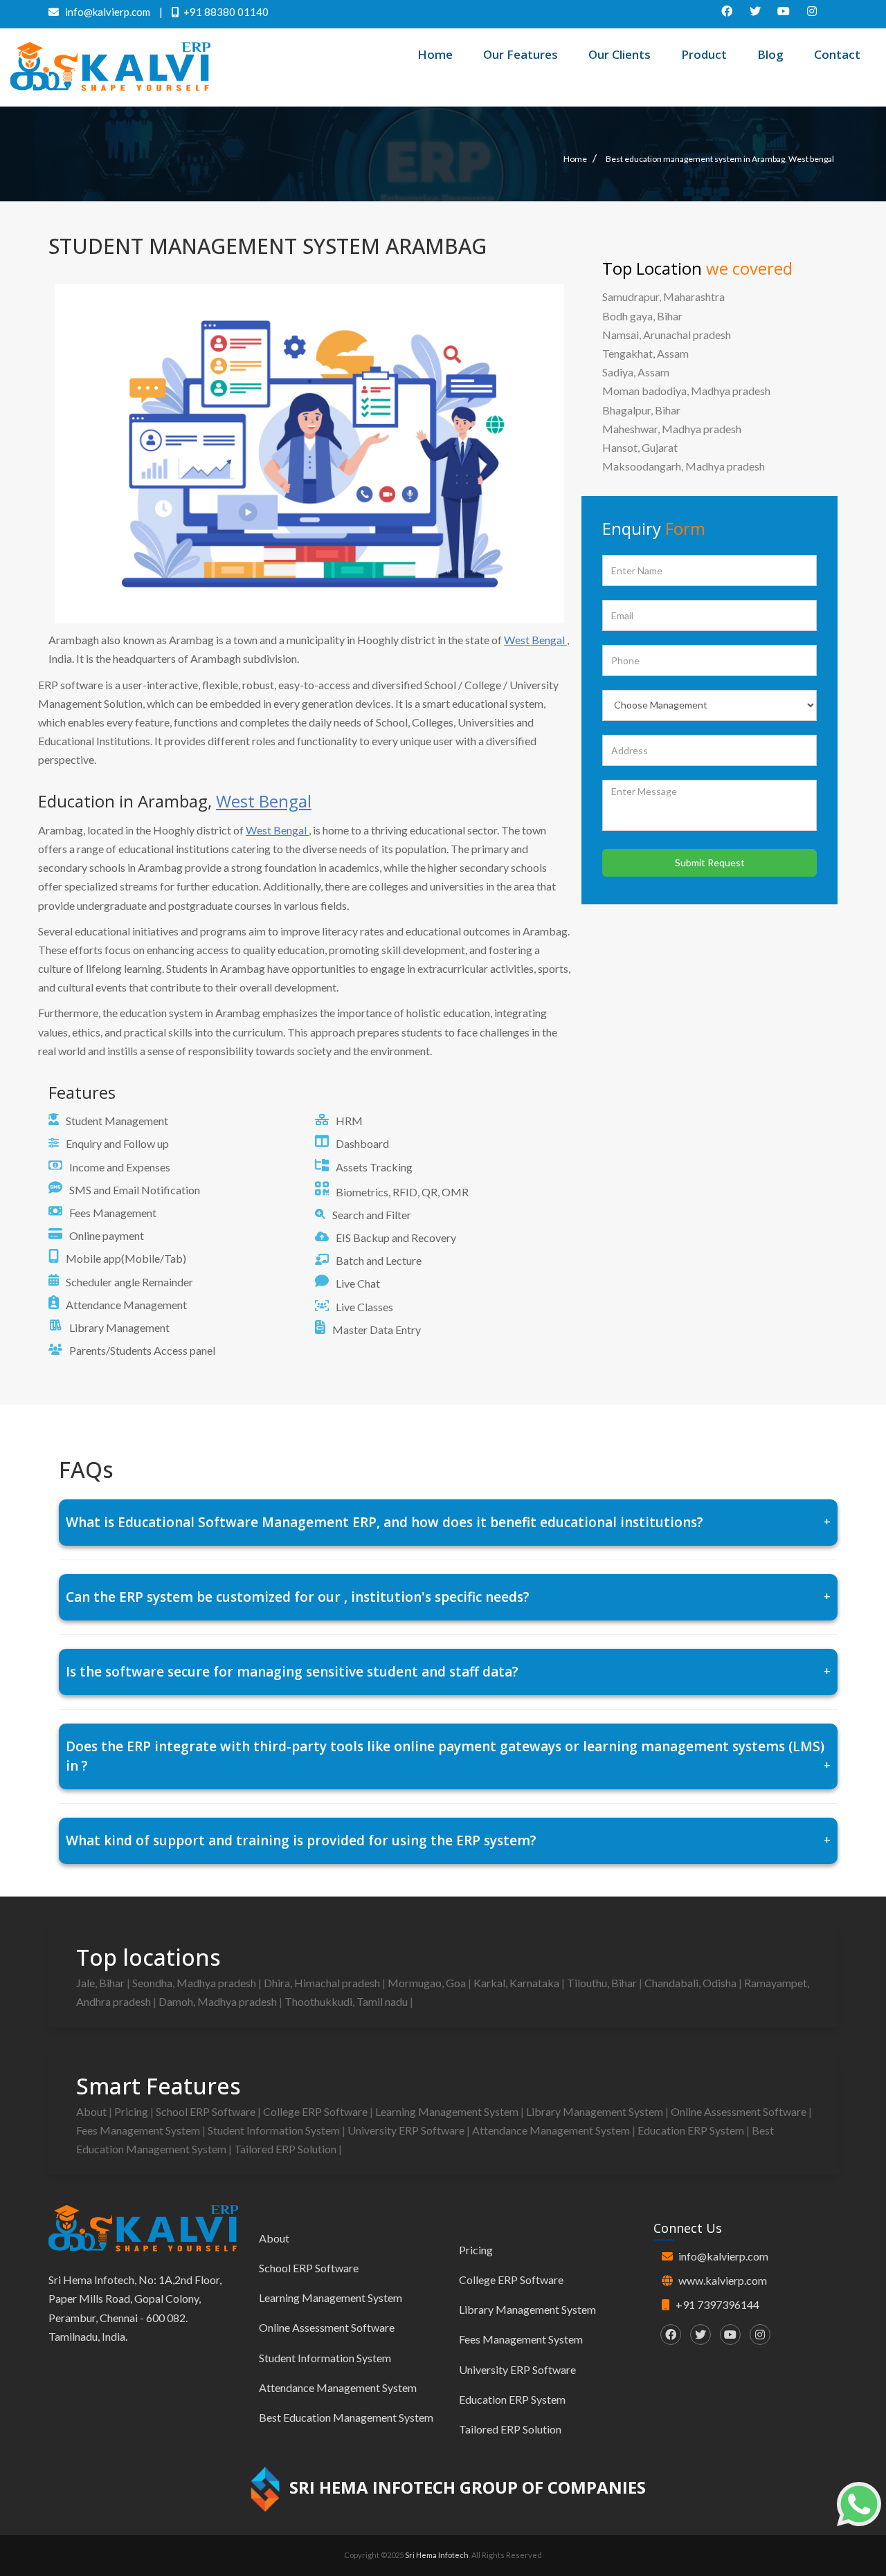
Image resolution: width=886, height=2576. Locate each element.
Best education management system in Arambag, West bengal (720, 159)
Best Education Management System (346, 2417)
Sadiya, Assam (636, 372)
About (92, 2111)
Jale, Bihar (101, 1983)
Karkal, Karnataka (517, 1983)
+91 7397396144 (717, 2304)
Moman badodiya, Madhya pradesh (686, 391)
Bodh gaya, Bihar (642, 316)
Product (704, 54)
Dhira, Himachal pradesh (323, 1983)
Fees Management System (139, 2130)
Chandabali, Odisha (691, 1983)
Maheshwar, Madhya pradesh (672, 429)
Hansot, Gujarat (640, 447)
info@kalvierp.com (723, 2256)
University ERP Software (407, 2130)
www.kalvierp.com (723, 2280)
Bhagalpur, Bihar (641, 410)
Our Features (521, 54)
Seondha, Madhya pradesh (195, 1983)
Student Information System (275, 2130)
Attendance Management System (552, 2130)
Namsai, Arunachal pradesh (667, 335)
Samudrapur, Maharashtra (663, 296)
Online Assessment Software (740, 2111)
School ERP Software (207, 2111)
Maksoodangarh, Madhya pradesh (684, 466)
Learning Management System (448, 2111)
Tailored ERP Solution (286, 2149)
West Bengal (535, 640)
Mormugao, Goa (428, 1983)
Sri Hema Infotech (437, 2555)
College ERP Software (316, 2111)
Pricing (132, 2111)
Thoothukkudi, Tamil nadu (347, 2001)
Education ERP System (692, 2130)
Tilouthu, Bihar (603, 1983)
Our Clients (620, 54)
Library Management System (596, 2111)
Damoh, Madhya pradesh (219, 2001)
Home (435, 54)
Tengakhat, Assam (645, 353)
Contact (837, 54)
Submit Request (710, 862)
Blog (770, 54)
